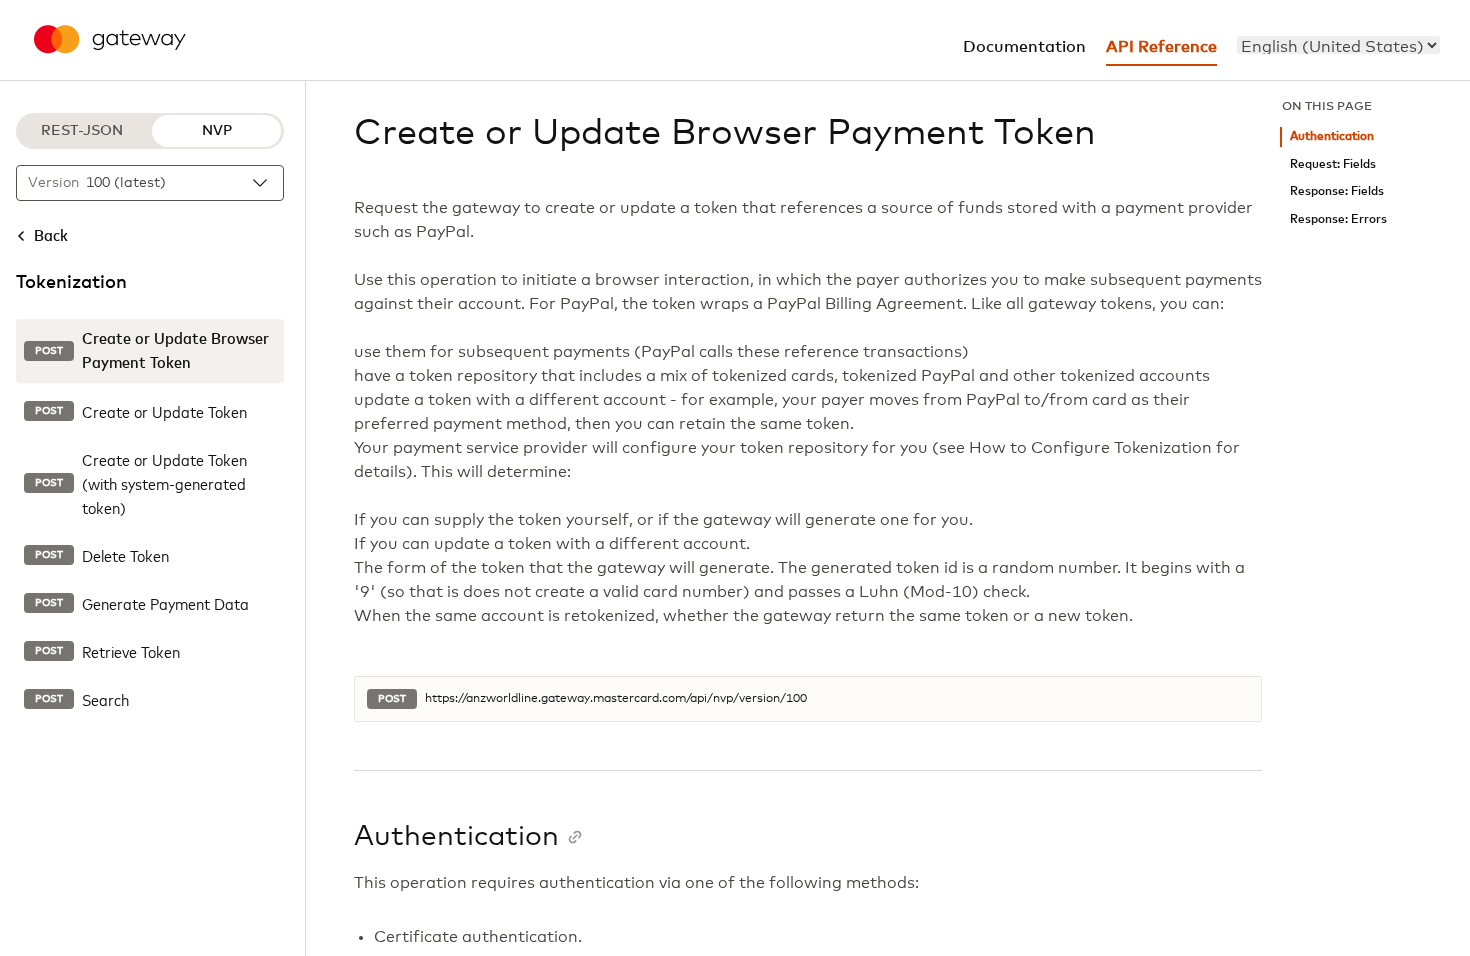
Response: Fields (1337, 191)
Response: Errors (1338, 219)
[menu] (1338, 45)
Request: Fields (1333, 164)
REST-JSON (82, 131)
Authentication (1332, 136)
